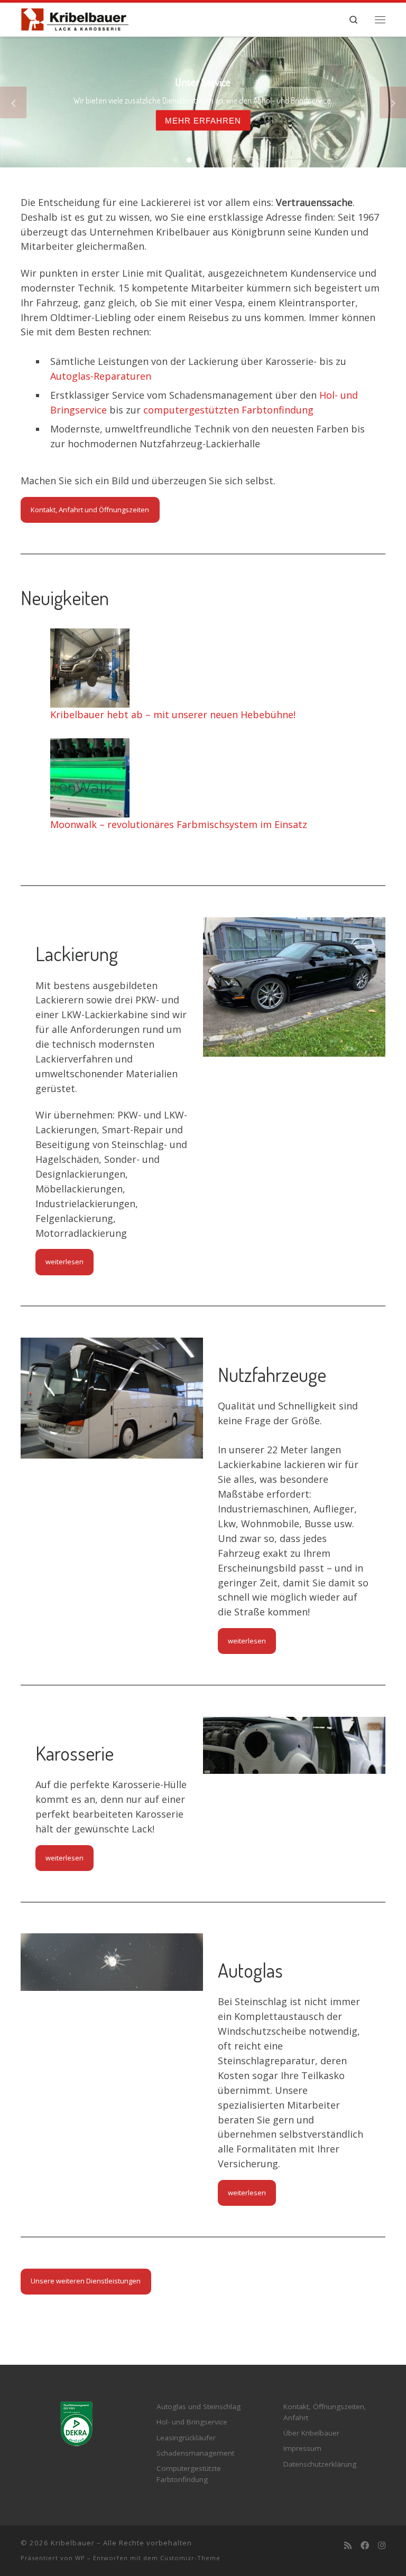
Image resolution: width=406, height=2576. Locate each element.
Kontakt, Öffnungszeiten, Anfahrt (325, 2412)
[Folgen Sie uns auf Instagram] (382, 2546)
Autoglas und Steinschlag (199, 2406)
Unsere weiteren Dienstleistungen (86, 2281)
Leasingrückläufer (186, 2438)
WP (80, 2558)
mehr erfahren (203, 120)
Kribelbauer (73, 2543)
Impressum (302, 2448)
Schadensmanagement (195, 2453)
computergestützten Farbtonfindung (228, 410)
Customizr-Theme (190, 2558)
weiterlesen (64, 1262)
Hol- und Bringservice (192, 2422)
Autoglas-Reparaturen (101, 376)
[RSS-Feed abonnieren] (348, 2546)
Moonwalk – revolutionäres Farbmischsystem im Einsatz (179, 824)
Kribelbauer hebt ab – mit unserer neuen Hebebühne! (173, 714)
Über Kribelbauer (311, 2433)
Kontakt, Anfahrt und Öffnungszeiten (90, 510)
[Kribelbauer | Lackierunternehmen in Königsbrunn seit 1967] (75, 17)
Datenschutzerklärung (320, 2464)
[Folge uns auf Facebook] (365, 2546)
